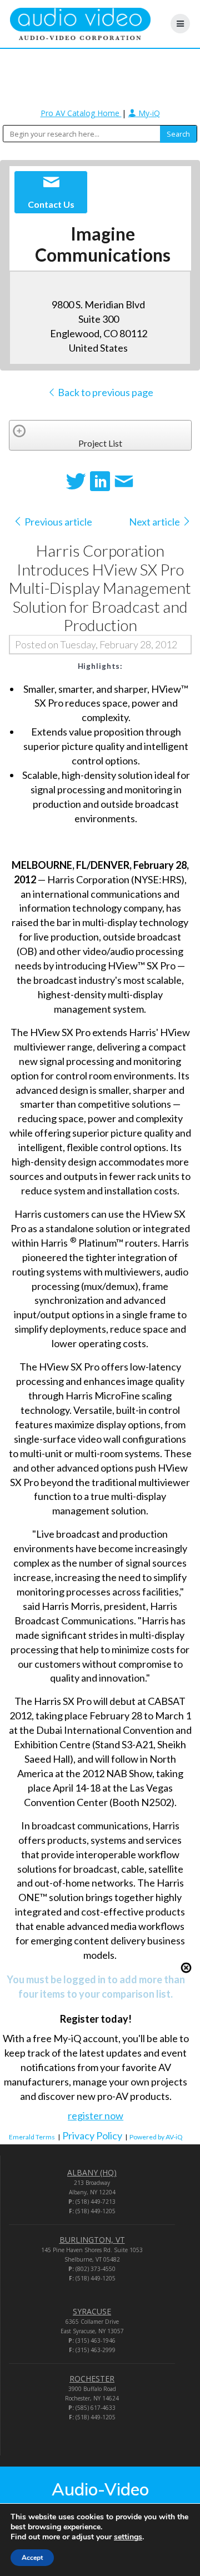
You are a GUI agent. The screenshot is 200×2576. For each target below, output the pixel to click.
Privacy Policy (92, 2135)
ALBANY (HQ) (92, 2172)
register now (96, 2115)
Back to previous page (105, 392)
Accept (32, 2558)
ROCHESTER (92, 2379)
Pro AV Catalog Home (81, 113)
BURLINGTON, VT (92, 2240)
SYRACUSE (92, 2311)
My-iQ (148, 113)
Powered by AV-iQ (156, 2137)
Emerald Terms (32, 2137)
